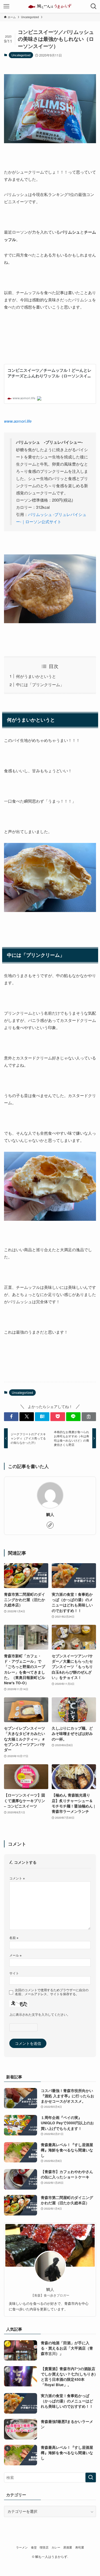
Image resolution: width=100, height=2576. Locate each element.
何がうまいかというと (36, 676)
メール (15, 1955)
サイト (14, 1973)
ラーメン (22, 2547)
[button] (11, 1417)
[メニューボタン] (6, 6)
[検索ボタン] (94, 6)
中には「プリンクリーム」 (40, 684)
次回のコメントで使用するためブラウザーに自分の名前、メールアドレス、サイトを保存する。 (52, 1992)
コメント (17, 1878)
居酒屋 (68, 2547)
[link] (50, 1525)
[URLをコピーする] (89, 1417)
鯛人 (50, 1515)
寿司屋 (80, 2547)
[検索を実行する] (91, 2477)
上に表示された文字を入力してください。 (40, 2014)
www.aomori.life (18, 421)
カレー (56, 2547)
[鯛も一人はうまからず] (50, 6)
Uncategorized (21, 55)
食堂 (34, 2547)
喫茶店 (44, 2547)
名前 (14, 1937)
